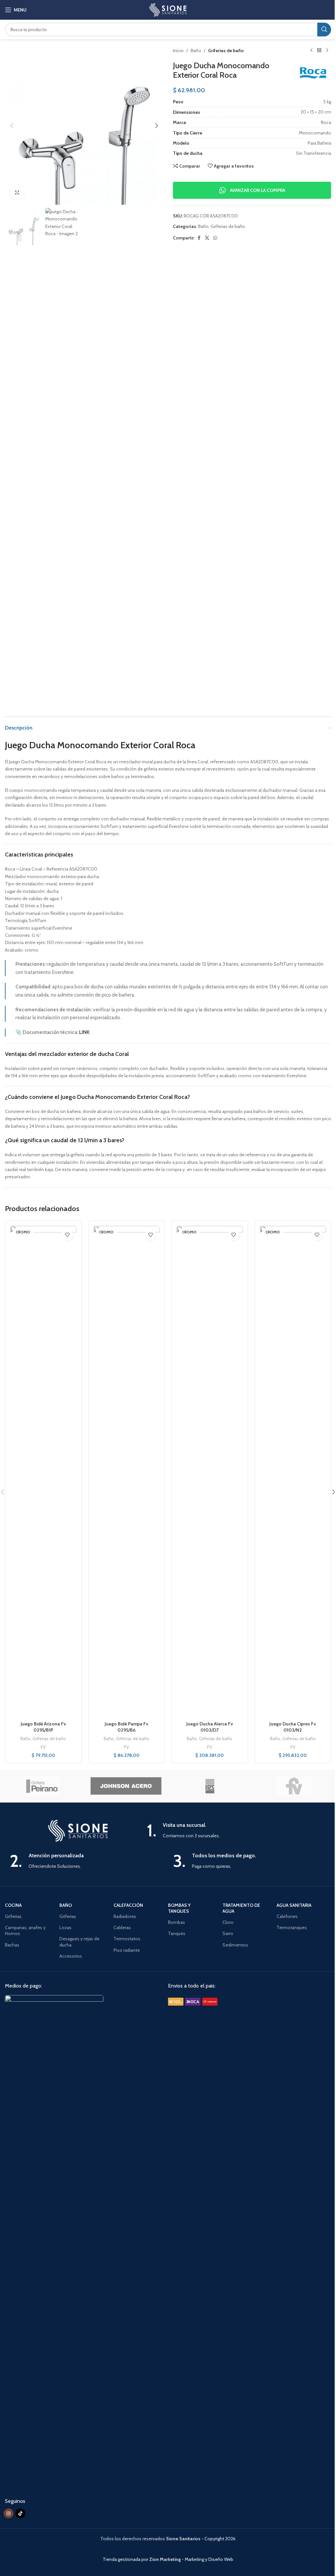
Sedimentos (235, 1945)
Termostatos (127, 1939)
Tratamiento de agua (241, 1908)
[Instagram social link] (9, 2513)
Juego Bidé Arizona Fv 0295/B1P (43, 1727)
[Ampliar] (17, 192)
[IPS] (210, 1786)
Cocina (13, 1905)
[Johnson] (126, 1786)
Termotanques (292, 1927)
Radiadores (125, 1916)
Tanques (177, 1933)
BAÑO (66, 1905)
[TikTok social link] (20, 2513)
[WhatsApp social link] (215, 238)
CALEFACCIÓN (128, 1905)
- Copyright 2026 (201, 2539)
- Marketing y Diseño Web (191, 2559)
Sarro (228, 1933)
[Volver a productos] (319, 51)
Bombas (177, 1922)
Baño (196, 51)
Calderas (122, 1927)
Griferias (13, 1916)
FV (43, 1747)
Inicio (178, 51)
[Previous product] (311, 51)
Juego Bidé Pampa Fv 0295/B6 (126, 1727)
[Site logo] (168, 9)
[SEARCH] (324, 30)
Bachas (12, 1945)
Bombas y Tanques (179, 1908)
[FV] (294, 1786)
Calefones (287, 1916)
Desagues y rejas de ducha (79, 1942)
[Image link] (54, 2240)
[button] (11, 126)
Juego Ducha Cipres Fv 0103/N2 (293, 1727)
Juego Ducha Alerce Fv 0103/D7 (210, 1727)
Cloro (228, 1922)
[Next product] (327, 51)
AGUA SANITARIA (294, 1905)
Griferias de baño (226, 51)
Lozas (65, 1927)
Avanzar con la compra (258, 190)
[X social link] (207, 238)
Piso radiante (127, 1950)
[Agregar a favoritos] (67, 1235)
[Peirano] (42, 1786)
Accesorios (71, 1956)
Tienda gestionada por (126, 2559)
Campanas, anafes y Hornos (25, 1930)
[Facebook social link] (199, 238)
